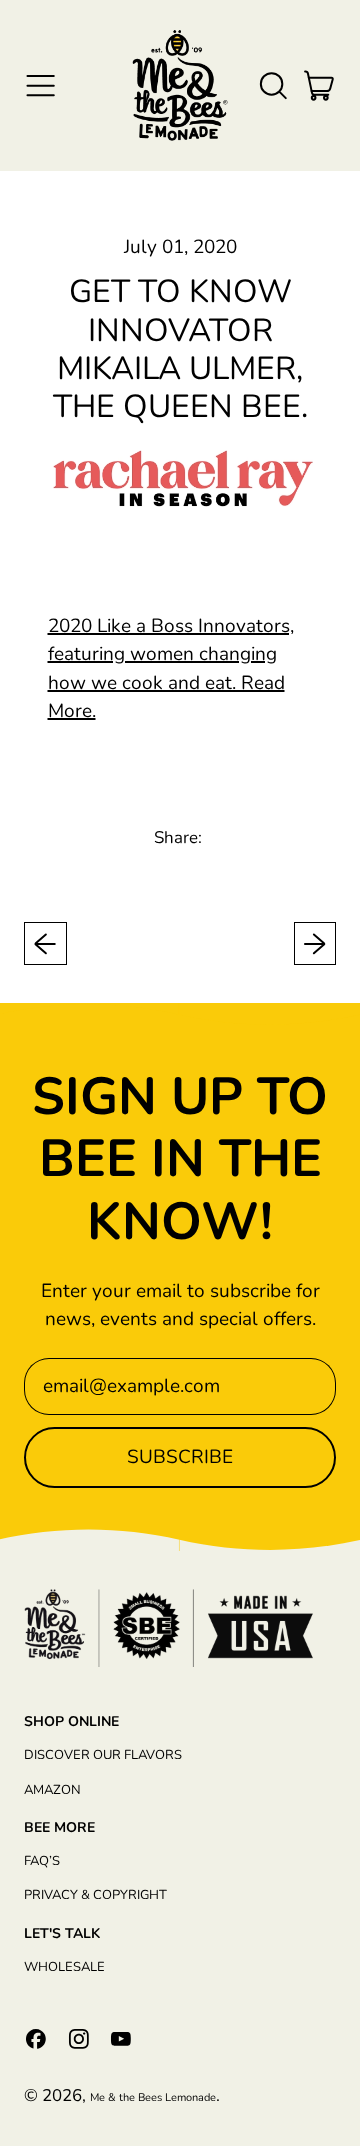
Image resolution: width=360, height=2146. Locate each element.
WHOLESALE (64, 1967)
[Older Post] (45, 943)
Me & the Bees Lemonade (153, 2097)
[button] (272, 85)
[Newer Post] (315, 943)
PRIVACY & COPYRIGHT (95, 1895)
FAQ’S (42, 1861)
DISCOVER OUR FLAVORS (103, 1755)
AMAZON (52, 1790)
